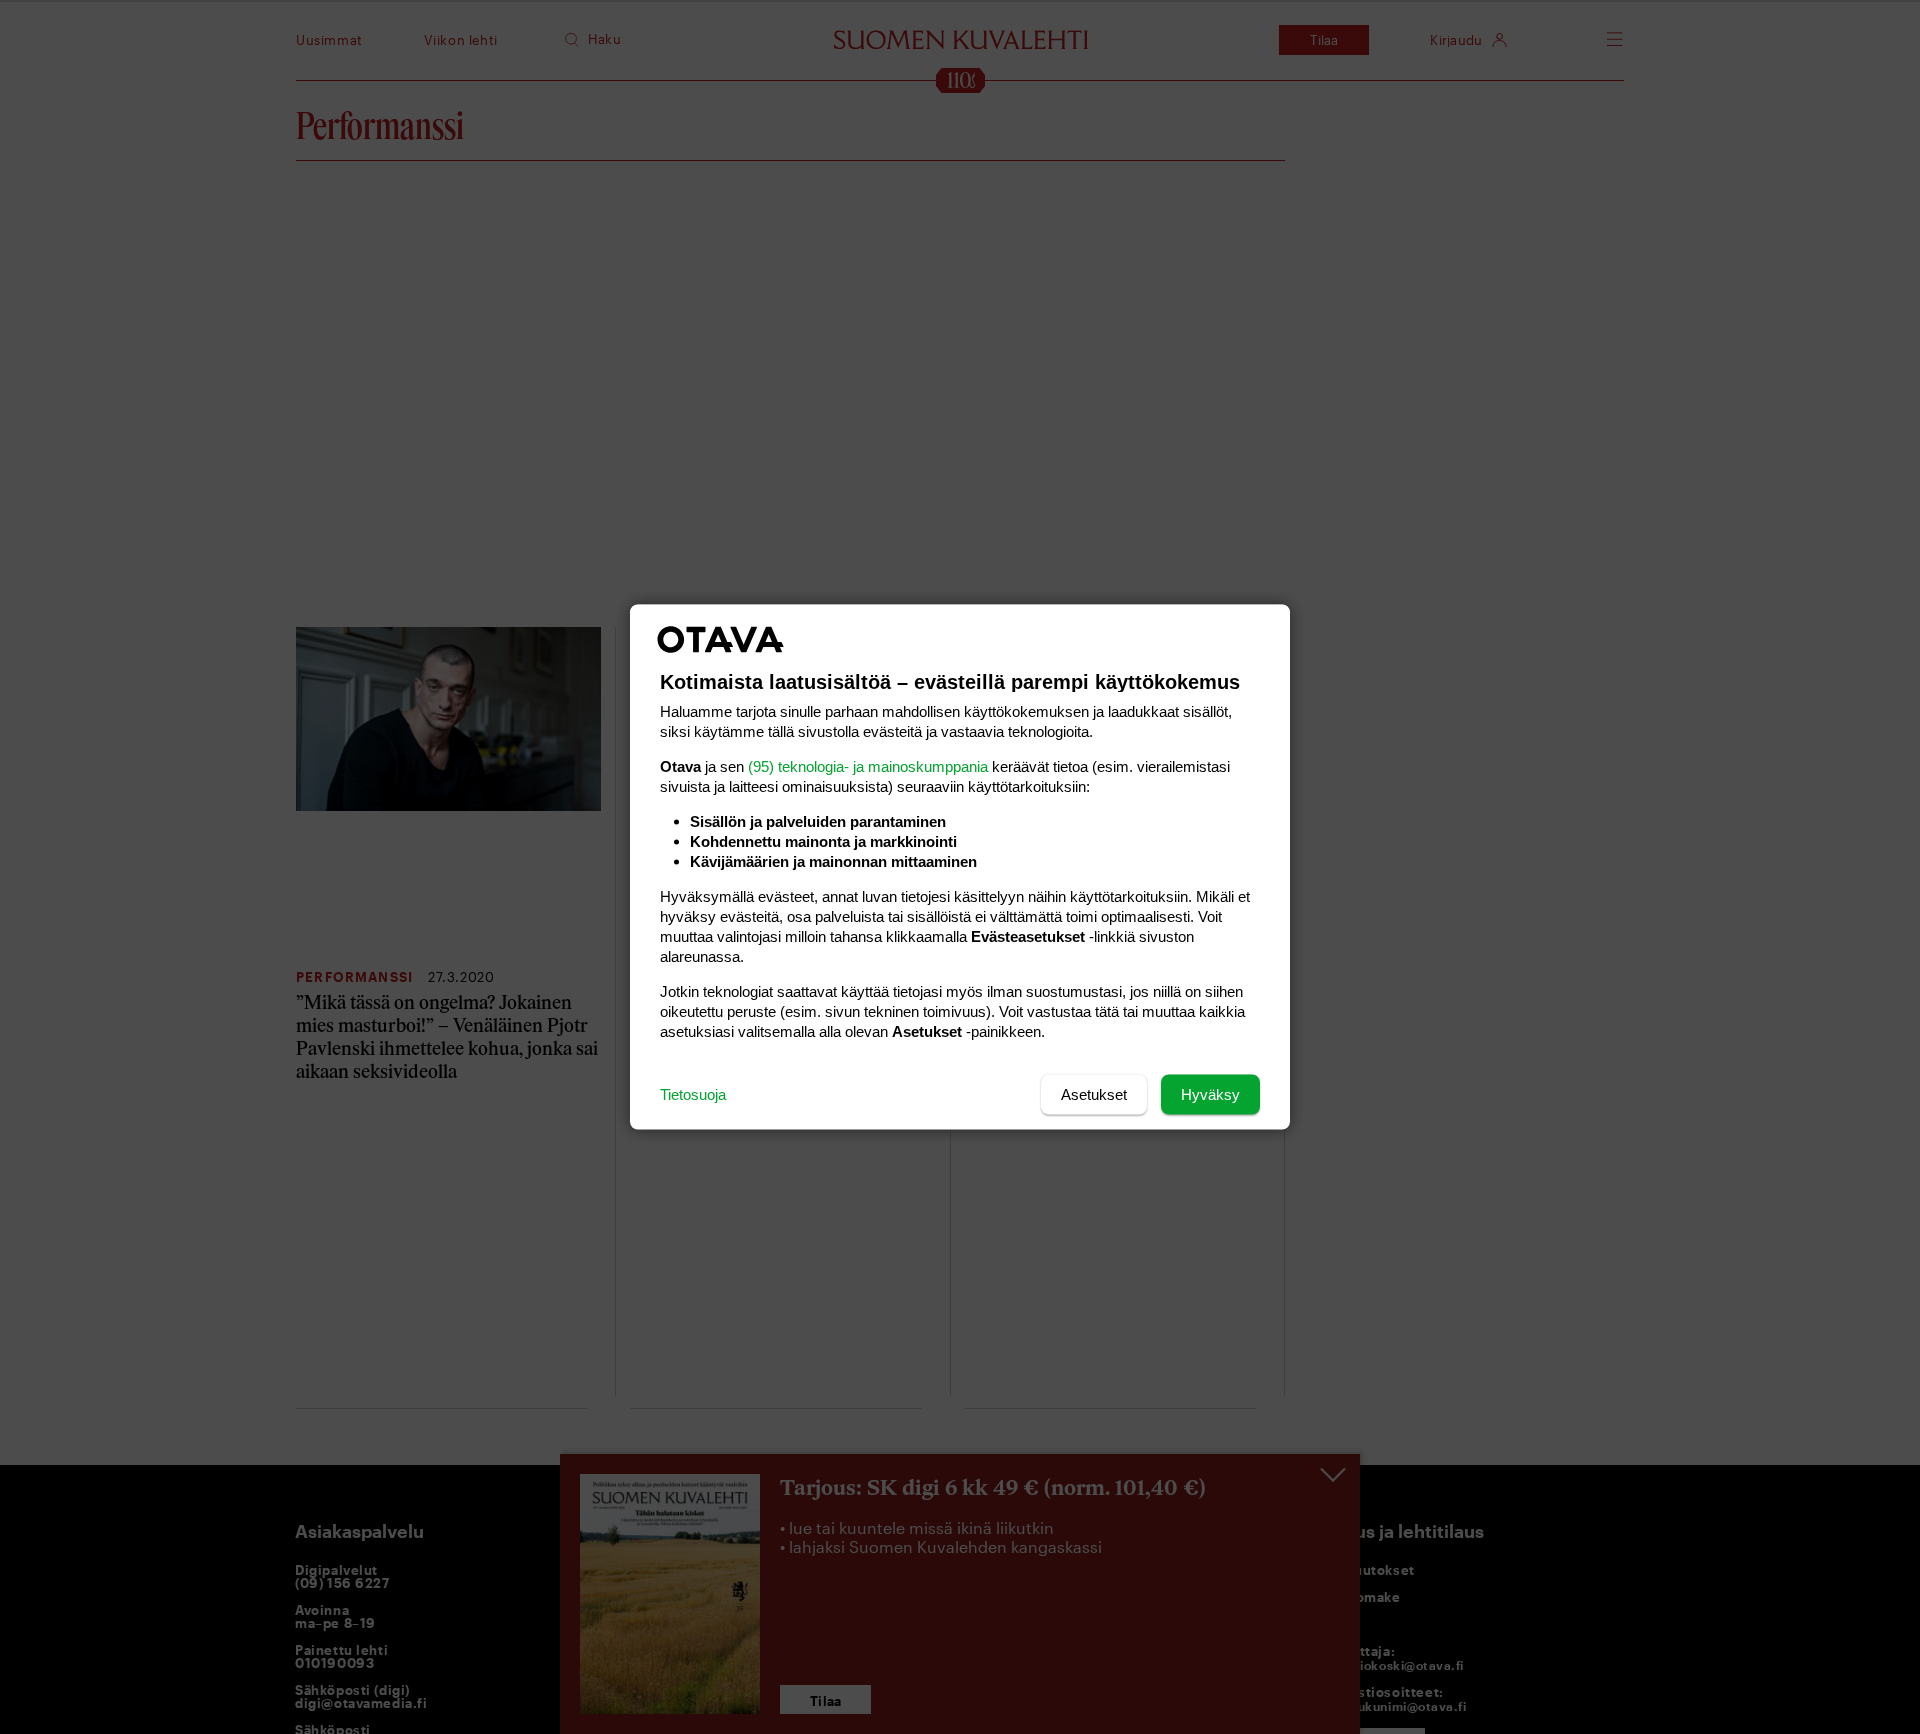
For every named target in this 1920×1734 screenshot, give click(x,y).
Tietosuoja (693, 1094)
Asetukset (1094, 1094)
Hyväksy (1210, 1094)
